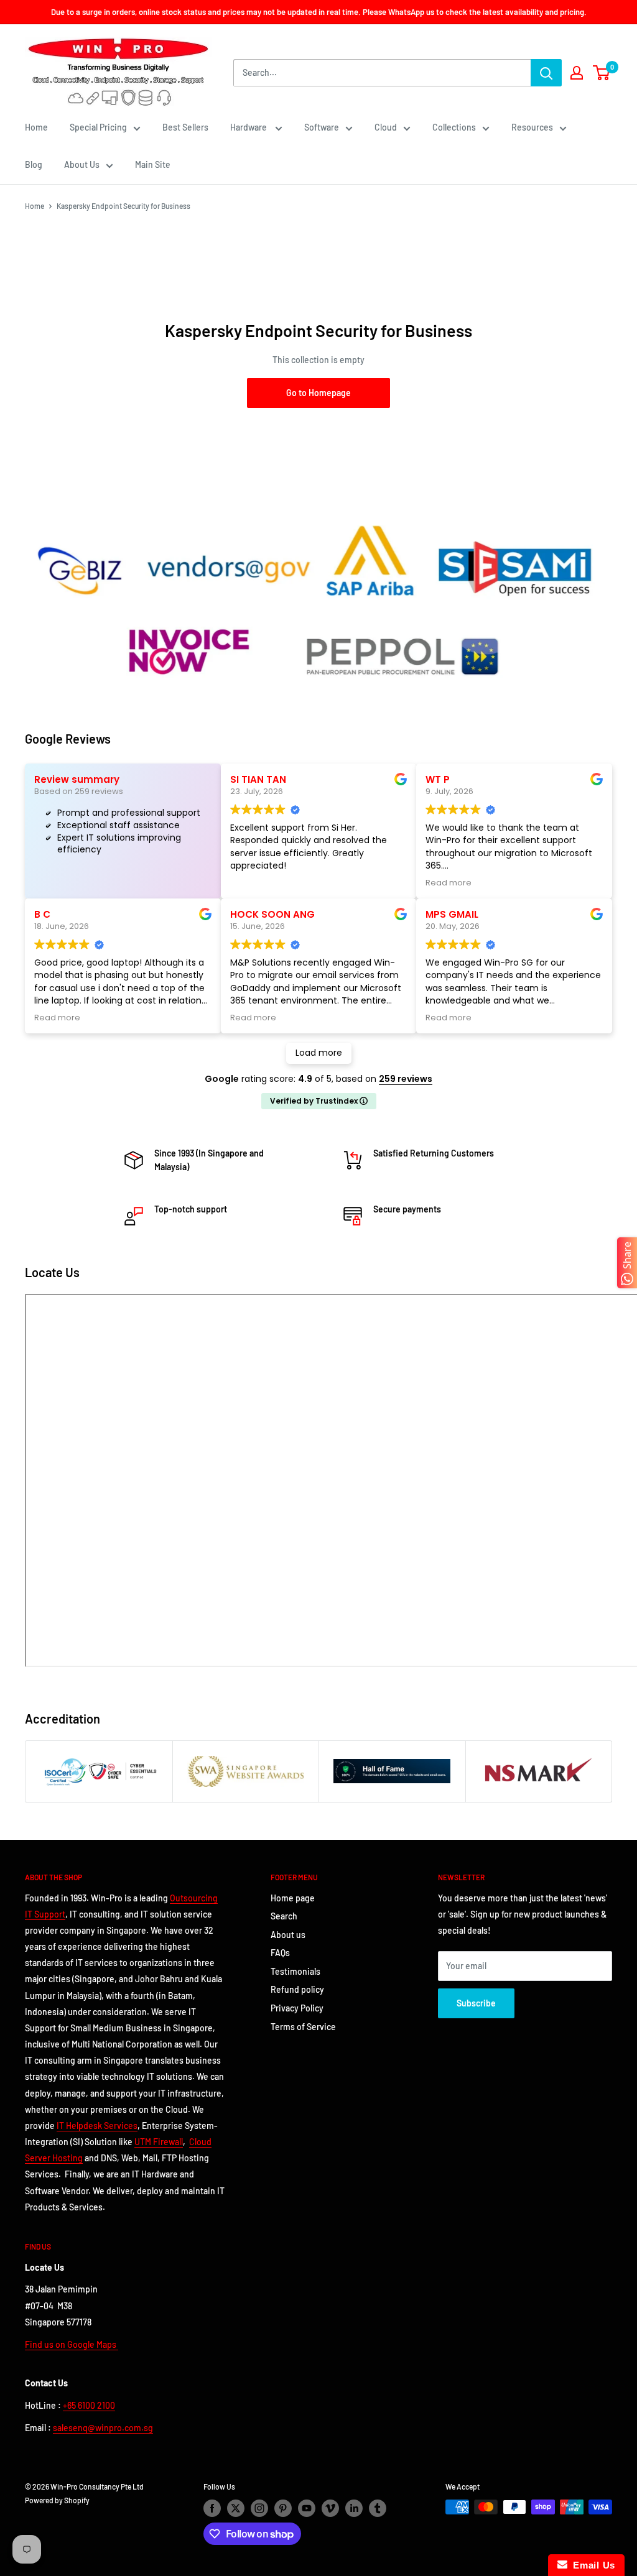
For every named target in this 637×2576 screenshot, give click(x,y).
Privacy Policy (297, 2008)
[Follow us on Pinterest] (283, 2508)
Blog (34, 164)
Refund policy (297, 1989)
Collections (454, 127)
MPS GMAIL (452, 914)
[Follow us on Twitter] (236, 2508)
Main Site (153, 164)
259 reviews (406, 1079)
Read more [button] (449, 883)
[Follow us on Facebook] (212, 2508)
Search (284, 1916)
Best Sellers (185, 127)
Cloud (386, 127)
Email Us (591, 2565)
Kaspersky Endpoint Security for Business (123, 206)
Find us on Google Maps (72, 2344)
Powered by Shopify (57, 2500)
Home (36, 127)
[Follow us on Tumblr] (378, 2508)
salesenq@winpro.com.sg (103, 2428)
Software (322, 127)
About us (288, 1935)
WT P (438, 779)
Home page (293, 1898)
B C (42, 914)
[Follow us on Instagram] (259, 2508)
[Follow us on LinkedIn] (354, 2508)
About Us (82, 164)
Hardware (249, 127)
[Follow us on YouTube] (307, 2508)
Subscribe (476, 2003)
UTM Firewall (159, 2142)
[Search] (546, 73)
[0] (602, 73)
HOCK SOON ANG (272, 914)
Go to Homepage (318, 393)
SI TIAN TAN (258, 779)
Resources (532, 127)
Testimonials (295, 1971)
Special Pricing (98, 127)
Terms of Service (303, 2027)
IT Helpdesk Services (97, 2126)
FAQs (280, 1953)
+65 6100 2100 (89, 2405)
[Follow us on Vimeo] (330, 2508)
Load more (319, 1053)
